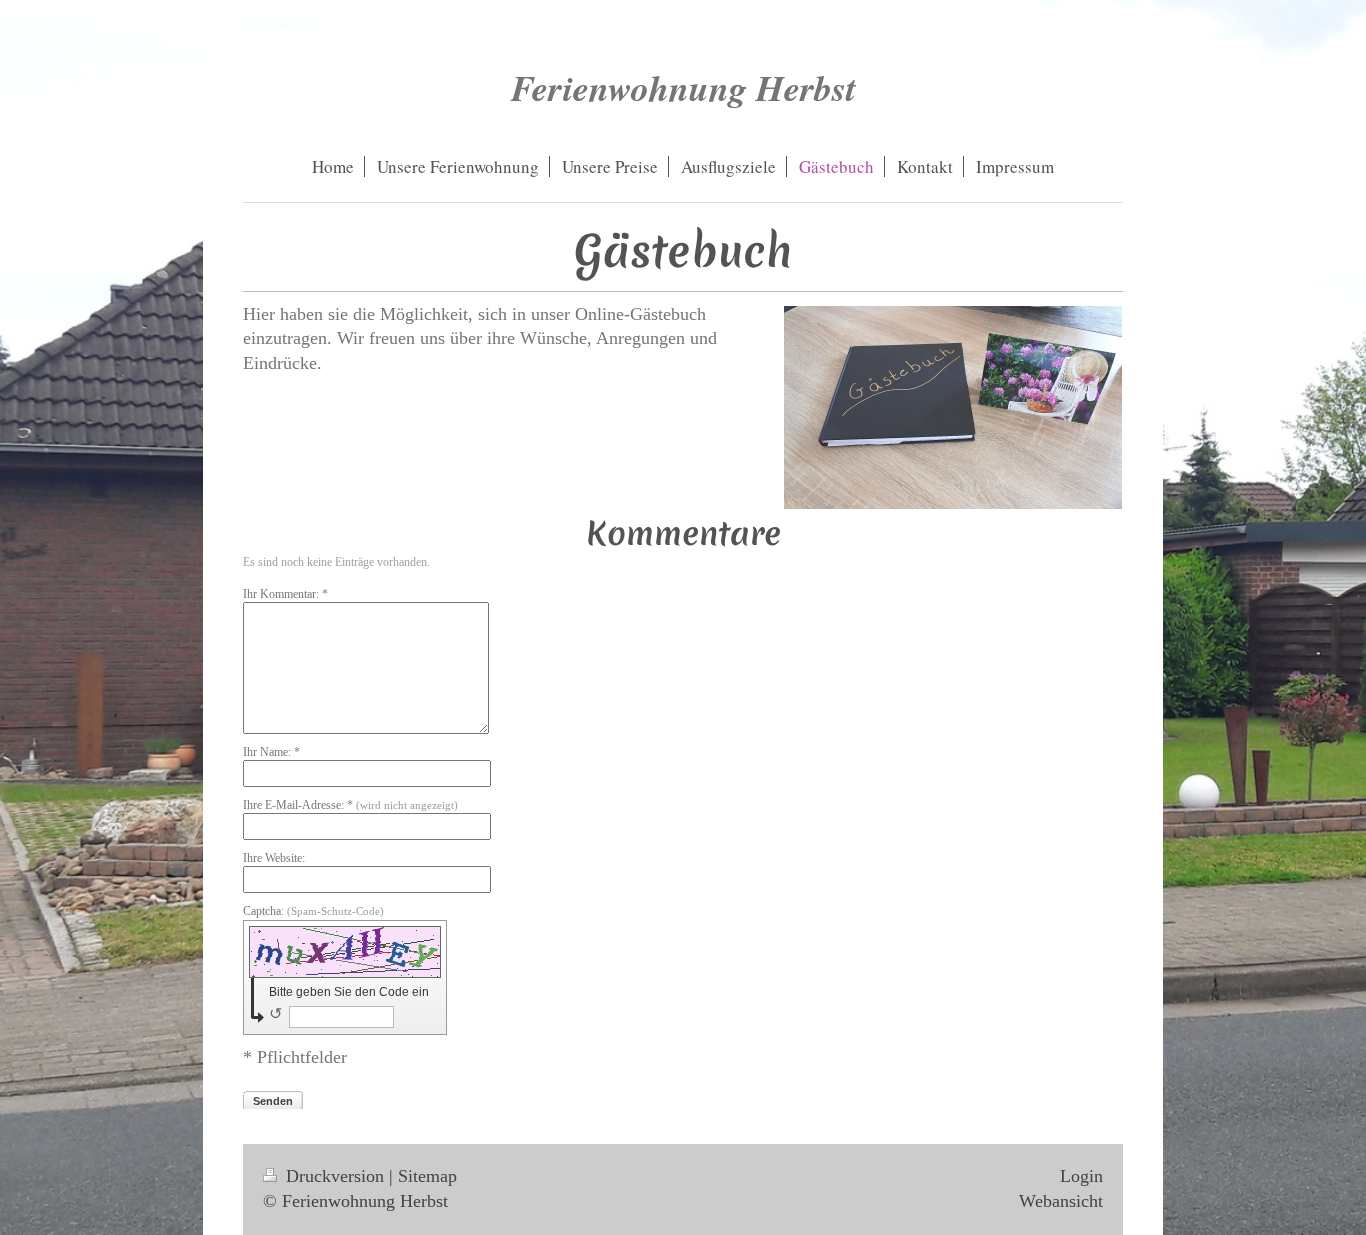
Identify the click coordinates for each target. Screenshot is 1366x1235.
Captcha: (313, 911)
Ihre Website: (274, 858)
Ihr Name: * (271, 752)
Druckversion (335, 1176)
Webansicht (1061, 1201)
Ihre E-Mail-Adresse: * (350, 805)
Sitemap (427, 1176)
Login (1081, 1176)
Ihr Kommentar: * (285, 594)
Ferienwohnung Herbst (683, 87)
